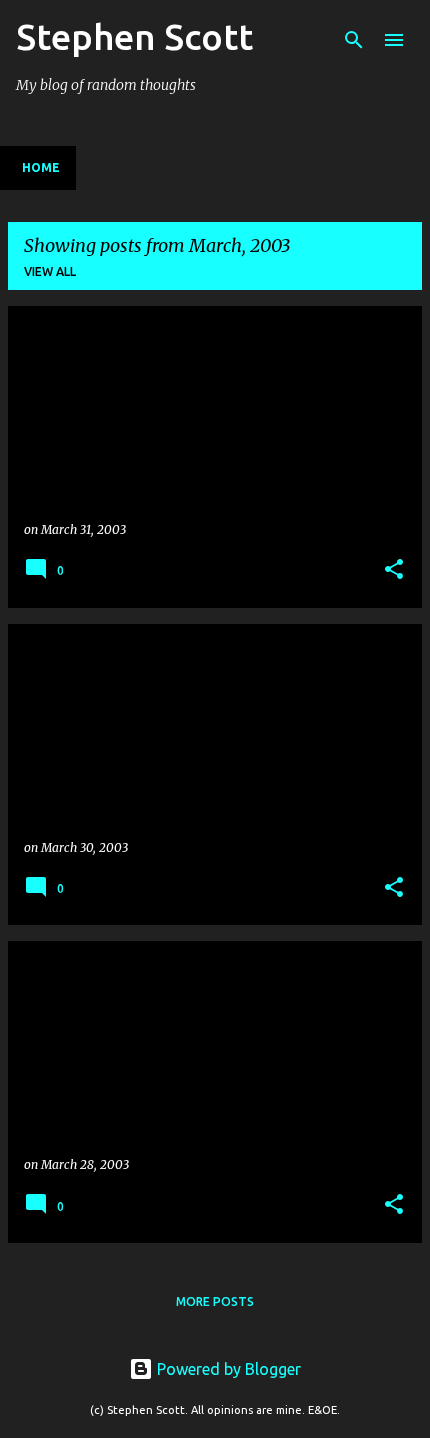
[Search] (354, 40)
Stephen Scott (134, 36)
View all (50, 271)
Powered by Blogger (227, 1369)
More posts (215, 1301)
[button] (394, 570)
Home (41, 167)
